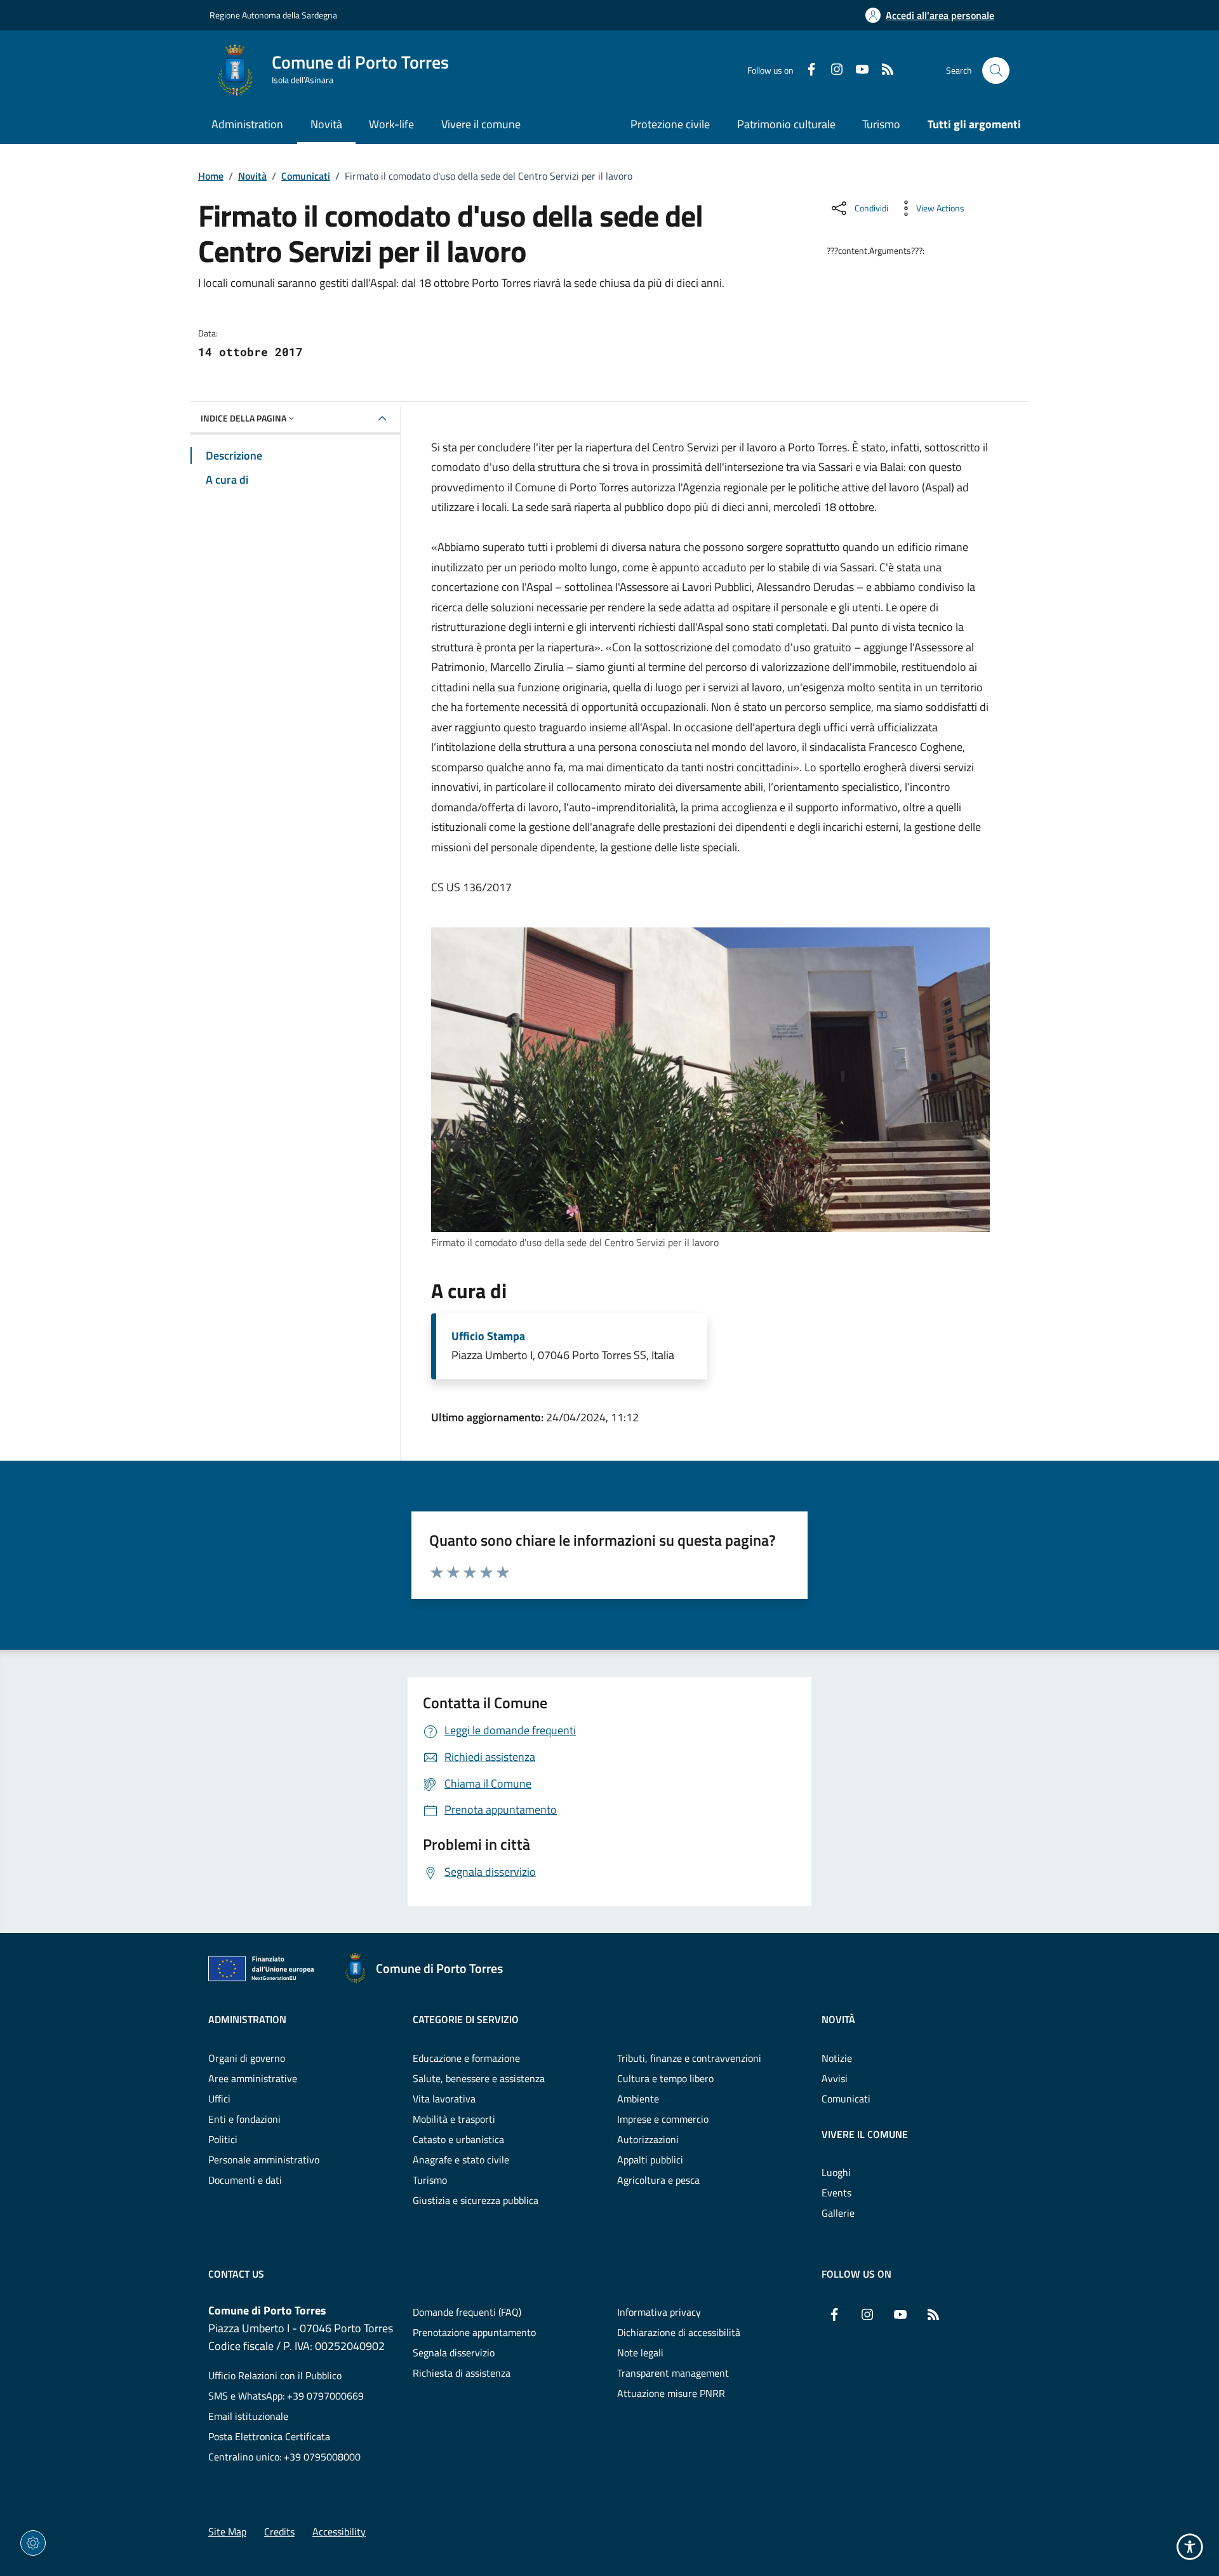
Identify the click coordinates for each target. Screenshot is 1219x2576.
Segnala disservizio (454, 2353)
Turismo (881, 124)
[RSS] (883, 70)
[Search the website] (996, 71)
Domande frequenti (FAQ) (467, 2312)
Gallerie (838, 2213)
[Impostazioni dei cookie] (33, 2543)
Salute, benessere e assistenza (479, 2078)
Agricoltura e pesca (658, 2180)
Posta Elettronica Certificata (269, 2436)
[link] (710, 1080)
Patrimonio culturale (786, 124)
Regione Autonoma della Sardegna (273, 15)
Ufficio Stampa (488, 1336)
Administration (247, 2019)
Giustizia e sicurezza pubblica (476, 2200)
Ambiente (638, 2099)
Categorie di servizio (466, 2019)
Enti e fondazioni (244, 2119)
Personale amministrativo (264, 2160)
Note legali (640, 2353)
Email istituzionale (248, 2416)
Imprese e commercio (663, 2119)
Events (836, 2193)
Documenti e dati (245, 2180)
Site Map (227, 2532)
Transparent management (673, 2373)
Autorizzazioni (648, 2139)
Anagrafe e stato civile (461, 2160)
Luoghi (836, 2172)
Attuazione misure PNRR (671, 2393)
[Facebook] (806, 70)
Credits (279, 2532)
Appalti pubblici (650, 2160)
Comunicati (306, 176)
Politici (223, 2139)
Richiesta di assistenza (462, 2373)
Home (211, 176)
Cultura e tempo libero (665, 2078)
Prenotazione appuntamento (474, 2332)
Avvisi (835, 2078)
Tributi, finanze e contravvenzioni (689, 2058)
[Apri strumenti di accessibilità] (1190, 2547)
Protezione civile (670, 124)
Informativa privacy (659, 2312)
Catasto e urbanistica (458, 2139)
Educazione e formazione (466, 2058)
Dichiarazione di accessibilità (679, 2332)
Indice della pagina (243, 418)
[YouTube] (857, 70)
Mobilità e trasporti (454, 2119)
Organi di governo (247, 2058)
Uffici (219, 2099)
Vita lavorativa (444, 2099)
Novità (252, 176)
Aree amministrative (253, 2078)
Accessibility (339, 2532)
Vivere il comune (865, 2134)
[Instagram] (832, 70)
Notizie (837, 2058)
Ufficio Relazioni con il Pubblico (275, 2375)
